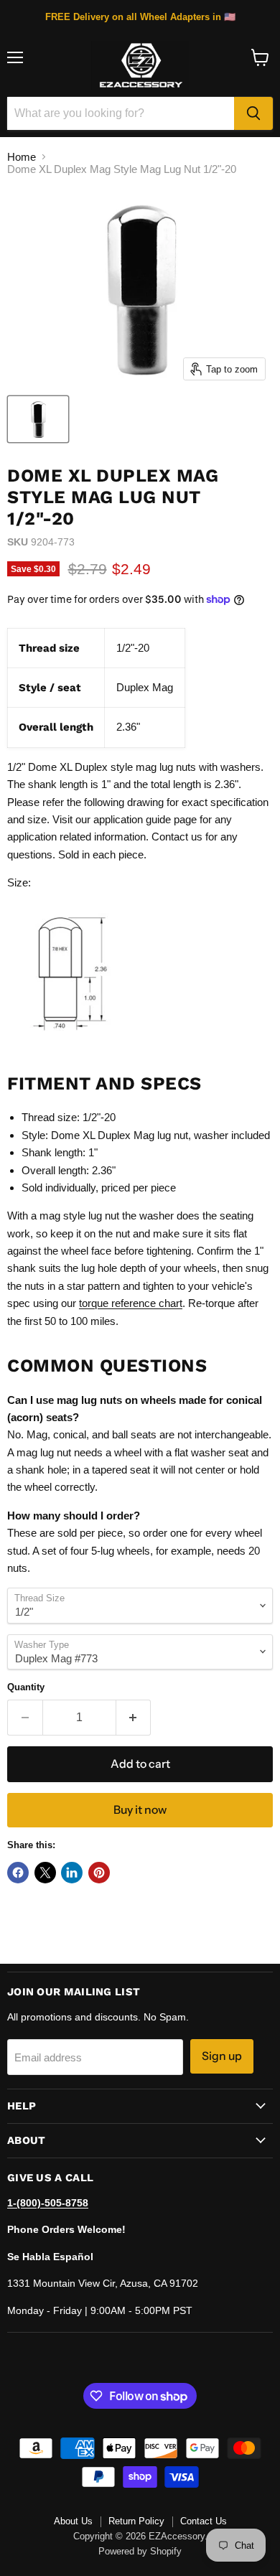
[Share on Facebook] (18, 1873)
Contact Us (204, 2521)
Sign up (222, 2056)
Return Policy (136, 2521)
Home (22, 157)
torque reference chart (131, 1303)
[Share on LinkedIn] (72, 1873)
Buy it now (140, 1810)
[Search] (253, 113)
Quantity (26, 1687)
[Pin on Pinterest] (99, 1873)
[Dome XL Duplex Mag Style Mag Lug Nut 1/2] (38, 419)
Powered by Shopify (140, 2551)
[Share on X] (45, 1873)
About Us (73, 2521)
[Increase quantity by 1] (134, 1718)
